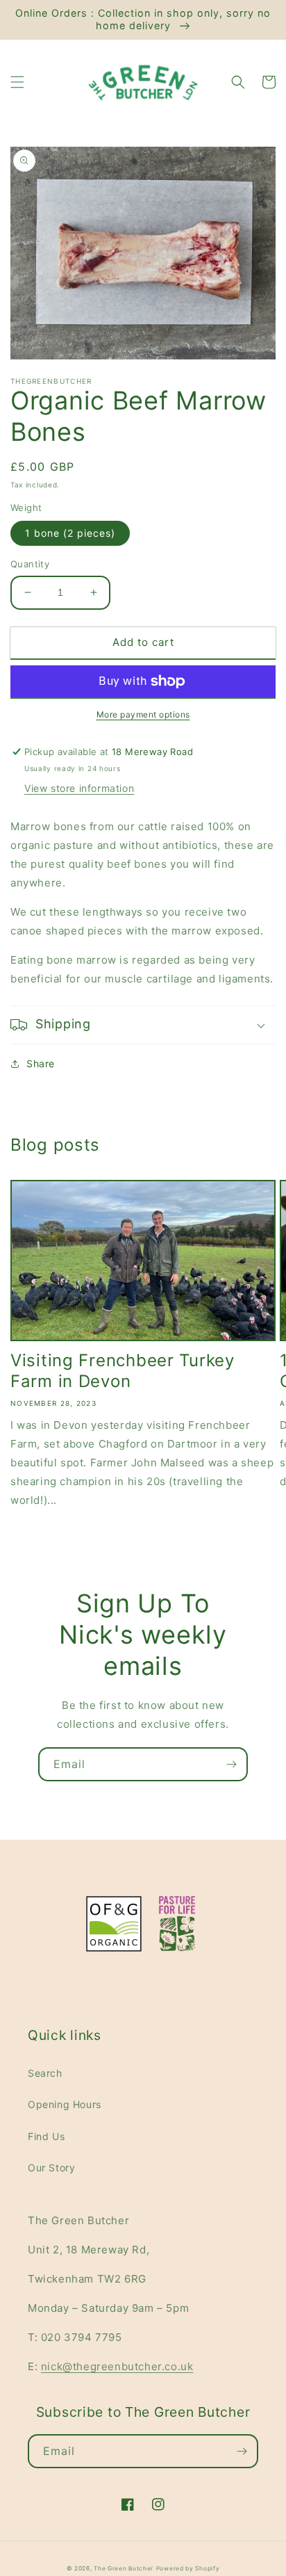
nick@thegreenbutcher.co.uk (117, 2366)
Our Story (51, 2168)
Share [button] (41, 1063)
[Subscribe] (231, 1764)
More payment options (143, 714)
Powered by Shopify (188, 2568)
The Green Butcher (124, 2568)
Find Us (46, 2136)
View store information (79, 788)
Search (45, 2073)
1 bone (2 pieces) (70, 533)
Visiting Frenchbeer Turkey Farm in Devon (123, 1371)
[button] (17, 82)
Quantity (30, 564)
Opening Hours (65, 2104)
